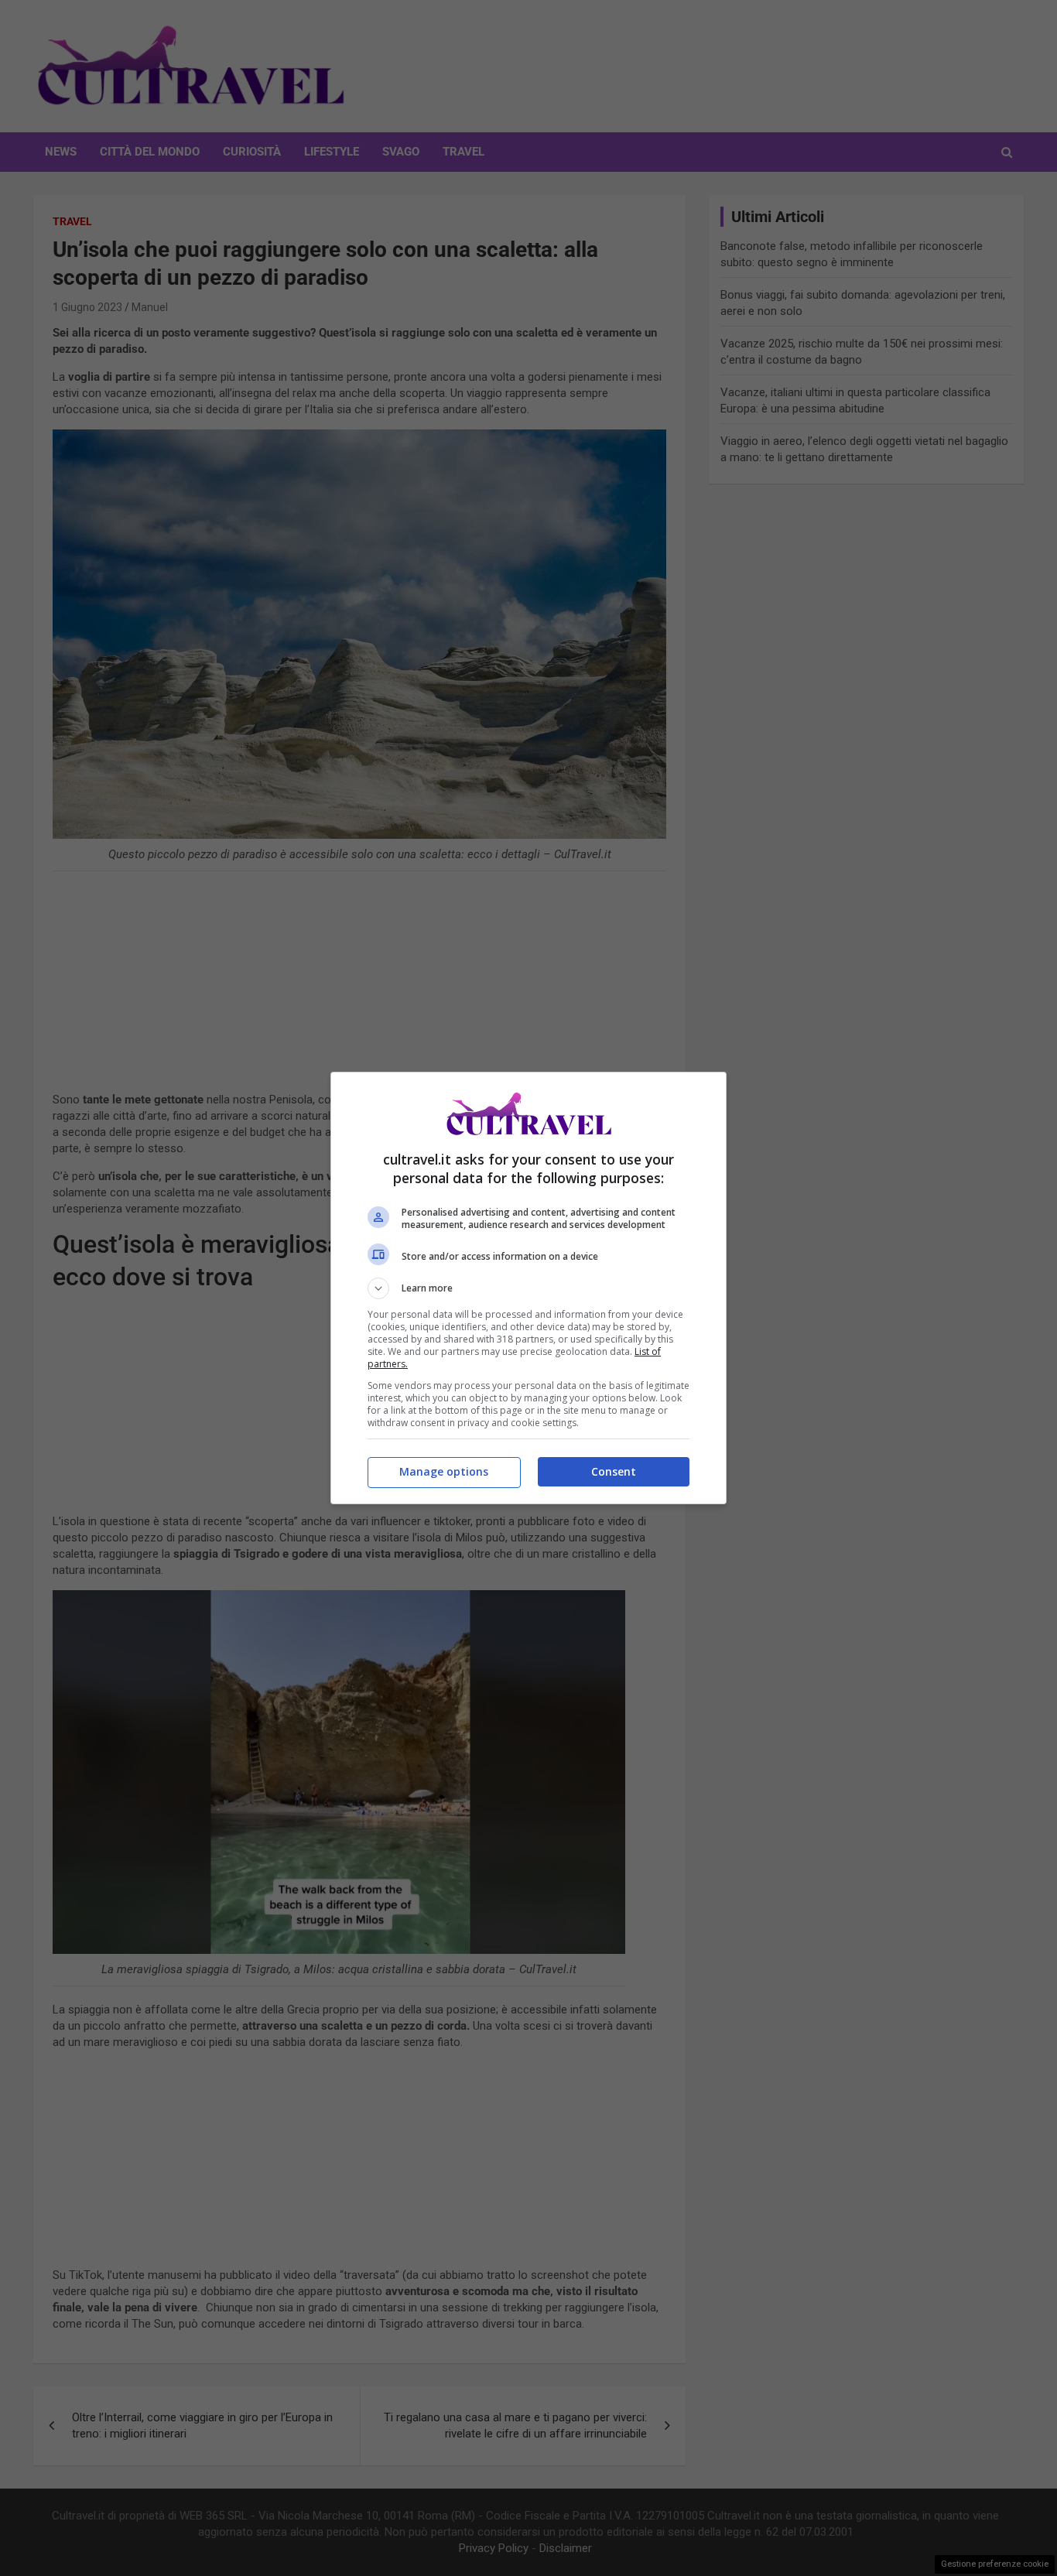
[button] (528, 1288)
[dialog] (528, 1288)
